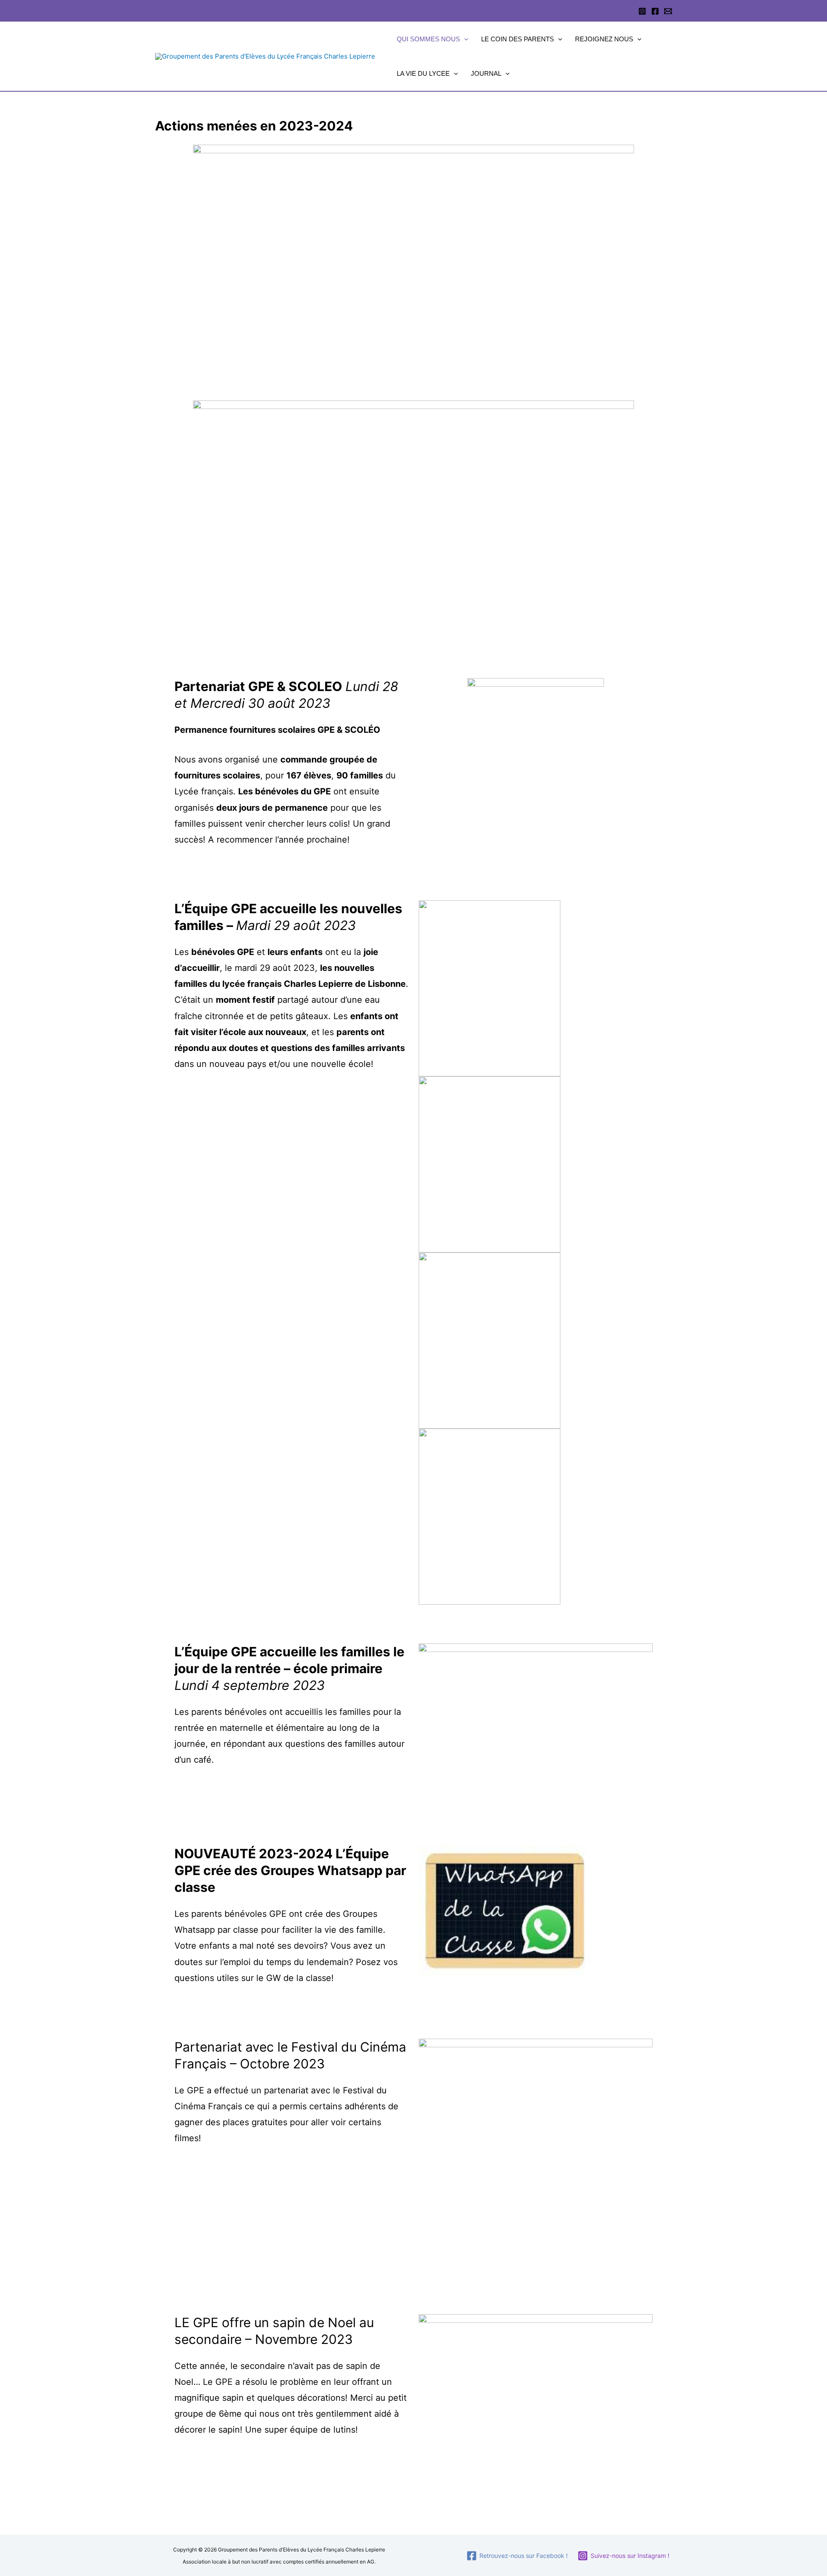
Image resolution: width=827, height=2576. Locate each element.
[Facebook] (655, 11)
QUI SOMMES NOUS (428, 39)
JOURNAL (486, 73)
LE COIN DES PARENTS (518, 39)
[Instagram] (642, 11)
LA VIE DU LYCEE (423, 73)
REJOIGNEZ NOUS (604, 39)
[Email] (668, 11)
